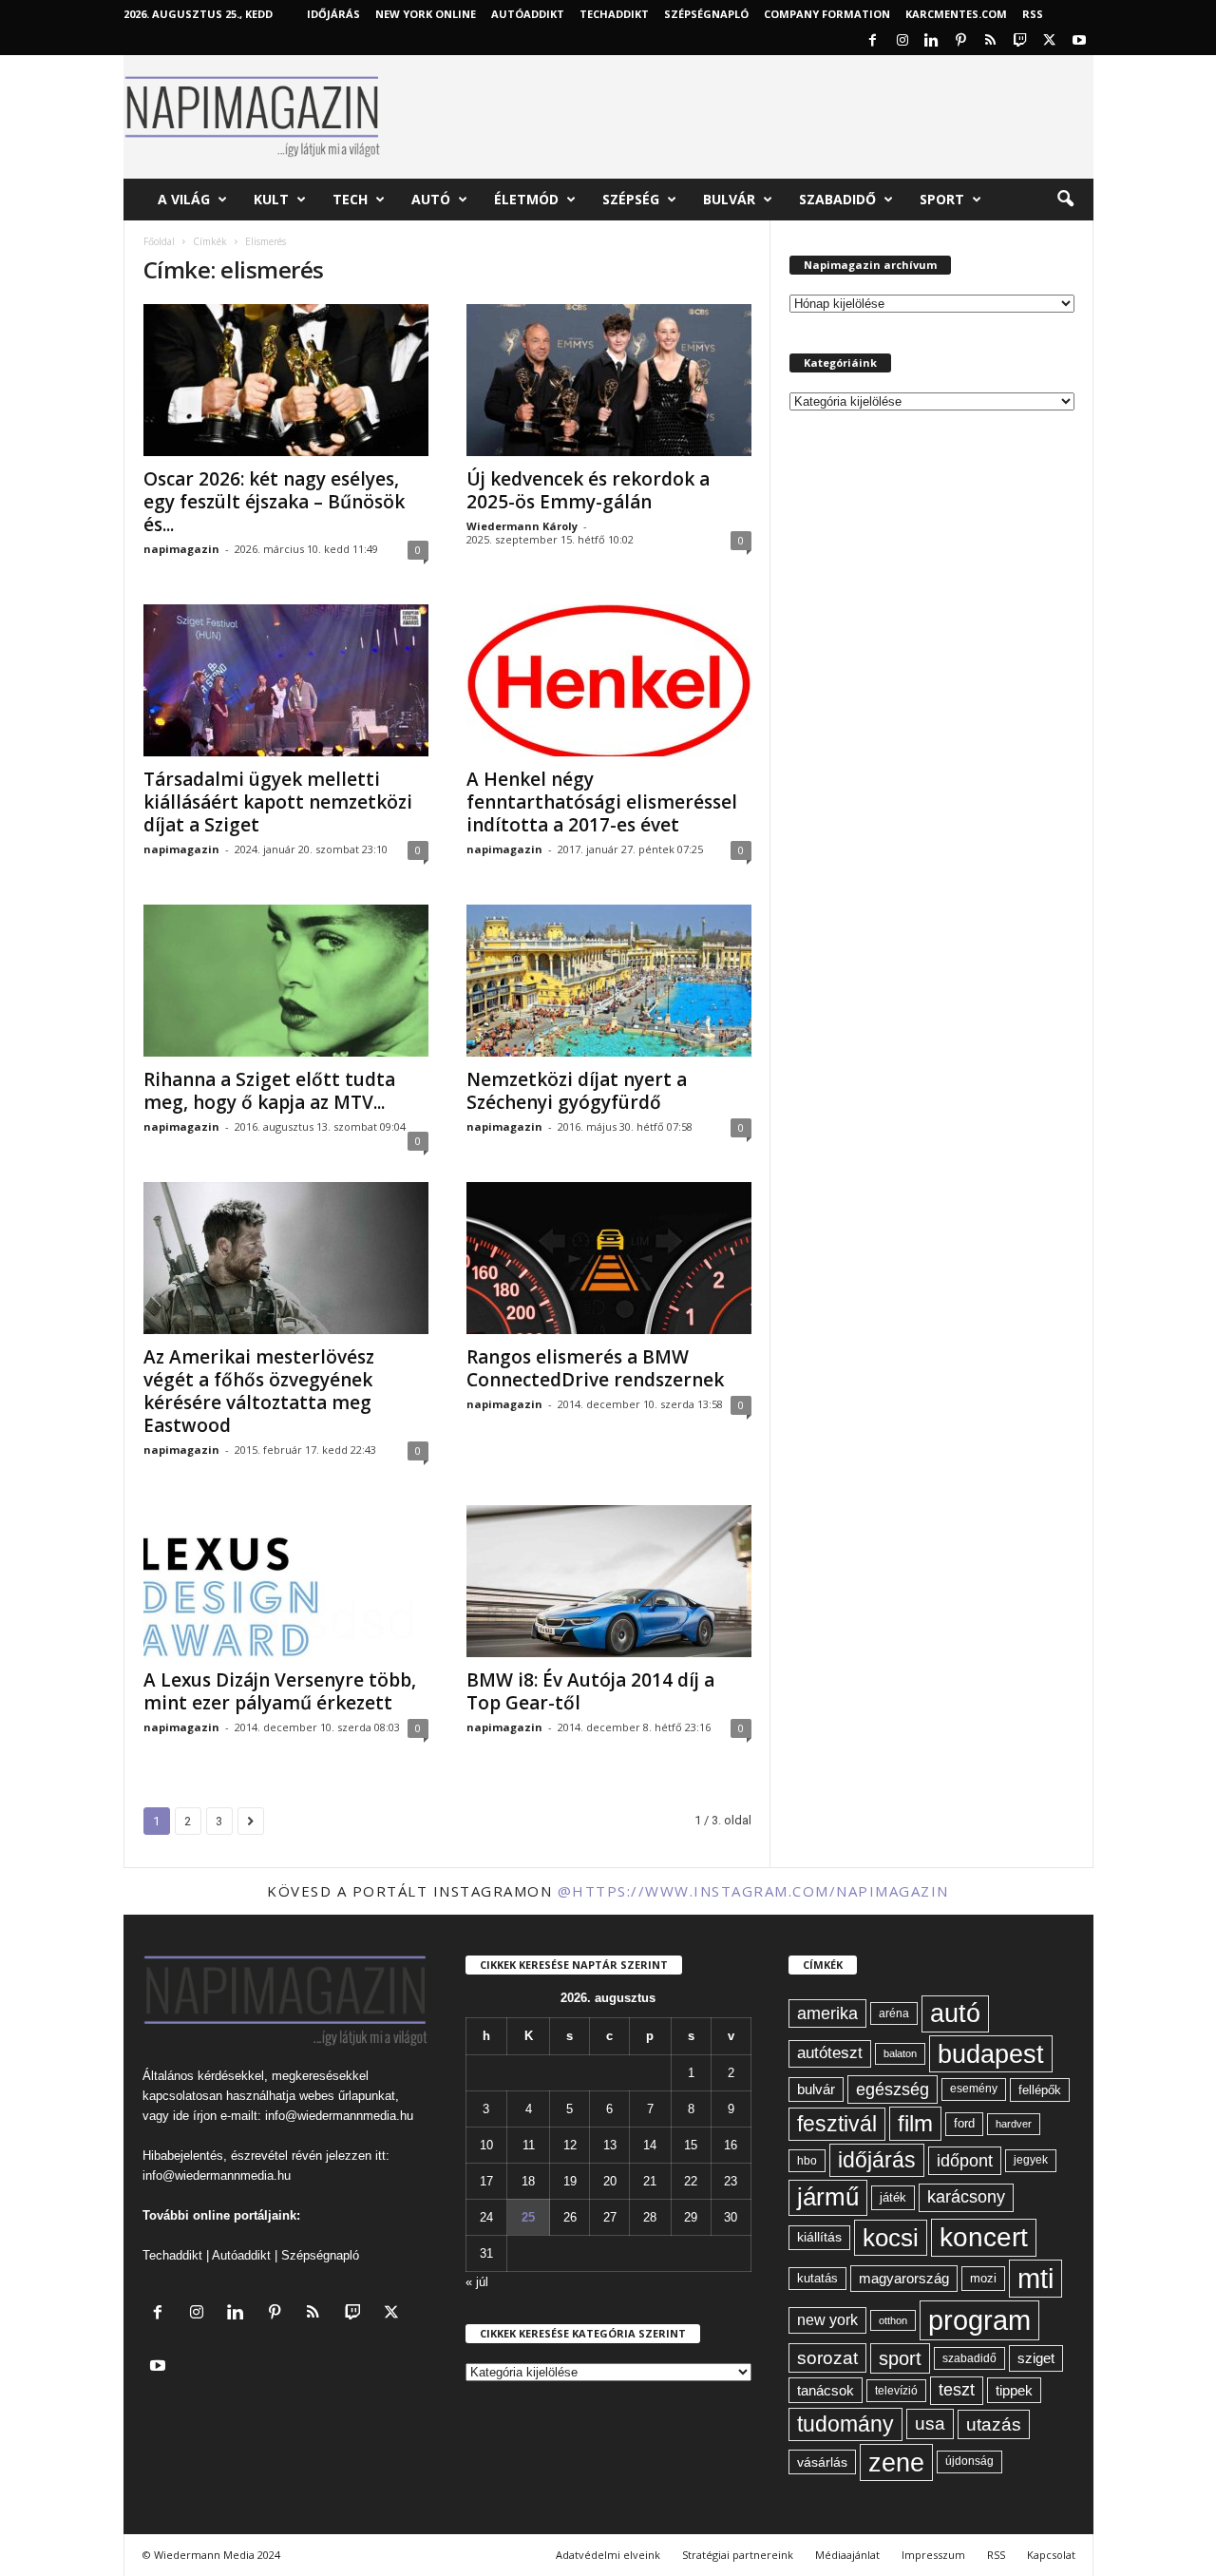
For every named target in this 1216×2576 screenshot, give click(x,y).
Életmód (526, 199)
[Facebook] (873, 41)
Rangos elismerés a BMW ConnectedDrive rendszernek (595, 1368)
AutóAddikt (528, 14)
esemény (974, 2089)
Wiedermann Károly (522, 526)
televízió (896, 2390)
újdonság (969, 2461)
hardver (1014, 2124)
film (915, 2123)
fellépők (1040, 2090)
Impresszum (933, 2555)
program (979, 2320)
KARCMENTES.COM (956, 14)
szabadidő (969, 2358)
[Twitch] (1020, 41)
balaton (900, 2053)
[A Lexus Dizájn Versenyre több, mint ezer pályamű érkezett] (286, 1581)
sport (900, 2358)
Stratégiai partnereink (738, 2555)
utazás (994, 2424)
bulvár (816, 2089)
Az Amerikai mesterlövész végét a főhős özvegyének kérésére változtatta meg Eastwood (259, 1391)
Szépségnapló (706, 14)
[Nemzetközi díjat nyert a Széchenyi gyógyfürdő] (609, 981)
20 (610, 2181)
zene (896, 2462)
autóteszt (830, 2053)
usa (930, 2423)
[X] (1050, 41)
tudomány (845, 2424)
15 (691, 2145)
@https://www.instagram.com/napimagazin (753, 1891)
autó (955, 2013)
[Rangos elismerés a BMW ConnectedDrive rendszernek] (609, 1258)
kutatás (817, 2279)
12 (570, 2145)
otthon (893, 2320)
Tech (350, 199)
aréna (894, 2013)
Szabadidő (837, 199)
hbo (807, 2161)
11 (529, 2145)
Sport (942, 199)
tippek (1014, 2390)
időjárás (877, 2160)
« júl (477, 2282)
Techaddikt (172, 2255)
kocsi (891, 2238)
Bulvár (729, 199)
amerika (827, 2013)
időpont (965, 2161)
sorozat (827, 2358)
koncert (984, 2237)
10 (486, 2145)
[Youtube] (1079, 41)
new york (827, 2320)
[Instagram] (902, 41)
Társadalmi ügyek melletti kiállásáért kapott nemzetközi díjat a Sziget (278, 802)
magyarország (904, 2278)
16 (731, 2145)
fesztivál (837, 2124)
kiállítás (819, 2237)
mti (1035, 2279)
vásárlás (822, 2462)
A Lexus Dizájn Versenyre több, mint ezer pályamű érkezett (280, 1691)
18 (528, 2181)
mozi (983, 2278)
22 (691, 2181)
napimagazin (181, 549)
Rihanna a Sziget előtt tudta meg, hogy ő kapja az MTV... (269, 1091)
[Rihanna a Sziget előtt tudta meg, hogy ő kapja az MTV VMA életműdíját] (286, 981)
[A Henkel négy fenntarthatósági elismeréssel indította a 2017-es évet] (609, 680)
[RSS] (991, 41)
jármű (828, 2197)
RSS (1033, 14)
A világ (184, 199)
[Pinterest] (961, 41)
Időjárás (333, 14)
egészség (893, 2089)
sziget (1036, 2358)
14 (650, 2145)
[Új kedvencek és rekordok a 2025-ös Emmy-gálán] (609, 380)
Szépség (631, 199)
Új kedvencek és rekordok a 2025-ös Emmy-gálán (588, 490)
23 (731, 2181)
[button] (1065, 200)
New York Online (426, 14)
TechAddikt (614, 14)
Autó (431, 199)
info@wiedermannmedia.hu (339, 2116)
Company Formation (827, 14)
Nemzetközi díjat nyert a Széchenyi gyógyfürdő (577, 1091)
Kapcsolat (1051, 2555)
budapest (991, 2054)
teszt (957, 2390)
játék (893, 2197)
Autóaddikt (241, 2255)
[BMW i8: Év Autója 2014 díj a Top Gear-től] (609, 1581)
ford (964, 2123)
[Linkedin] (932, 41)
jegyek (1031, 2160)
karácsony (966, 2197)
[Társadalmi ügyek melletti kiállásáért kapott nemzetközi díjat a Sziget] (286, 680)
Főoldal (159, 241)
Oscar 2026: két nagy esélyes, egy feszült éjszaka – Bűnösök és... (274, 502)
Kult (271, 199)
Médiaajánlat (847, 2555)
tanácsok (826, 2390)
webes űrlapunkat (347, 2096)
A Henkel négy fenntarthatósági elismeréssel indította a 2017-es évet (602, 802)
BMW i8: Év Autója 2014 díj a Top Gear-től (590, 1691)
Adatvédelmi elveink (608, 2555)
